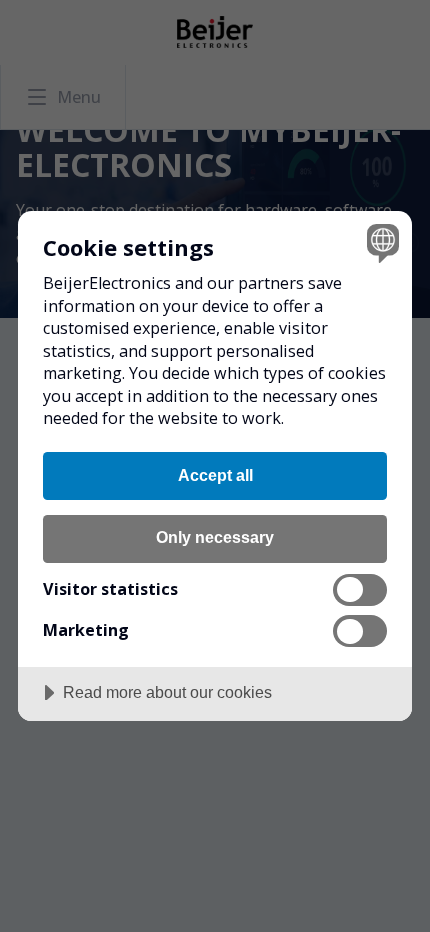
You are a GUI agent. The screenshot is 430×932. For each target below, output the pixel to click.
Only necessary (215, 537)
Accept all (215, 475)
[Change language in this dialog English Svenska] (380, 242)
